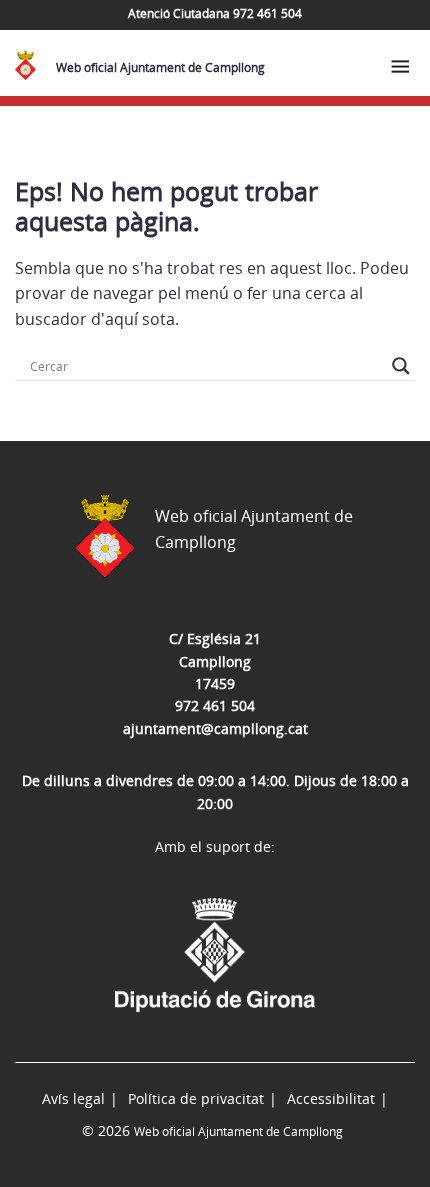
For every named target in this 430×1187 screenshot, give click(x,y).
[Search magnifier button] (401, 366)
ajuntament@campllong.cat (215, 728)
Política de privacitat (196, 1098)
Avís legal (73, 1098)
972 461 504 (215, 705)
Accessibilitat (331, 1098)
